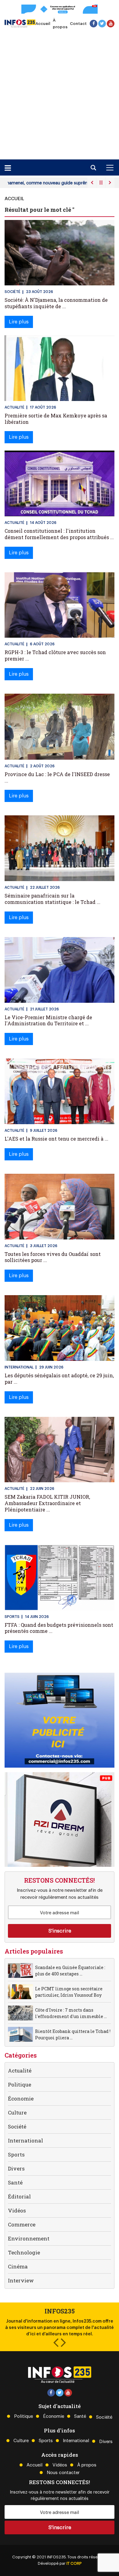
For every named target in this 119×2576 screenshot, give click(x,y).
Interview (21, 2280)
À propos (87, 2465)
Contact (78, 24)
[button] (56, 2342)
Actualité (20, 2071)
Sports (16, 2154)
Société (17, 2126)
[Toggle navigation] (110, 168)
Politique (20, 2085)
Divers (16, 2168)
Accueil (43, 24)
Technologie (24, 2252)
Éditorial (19, 2196)
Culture (17, 2112)
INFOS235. (57, 2557)
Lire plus (19, 322)
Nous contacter (63, 2473)
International (25, 2140)
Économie (21, 2098)
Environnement (29, 2238)
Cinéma (18, 2266)
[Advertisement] (60, 92)
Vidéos (17, 2210)
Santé (15, 2182)
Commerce (22, 2224)
